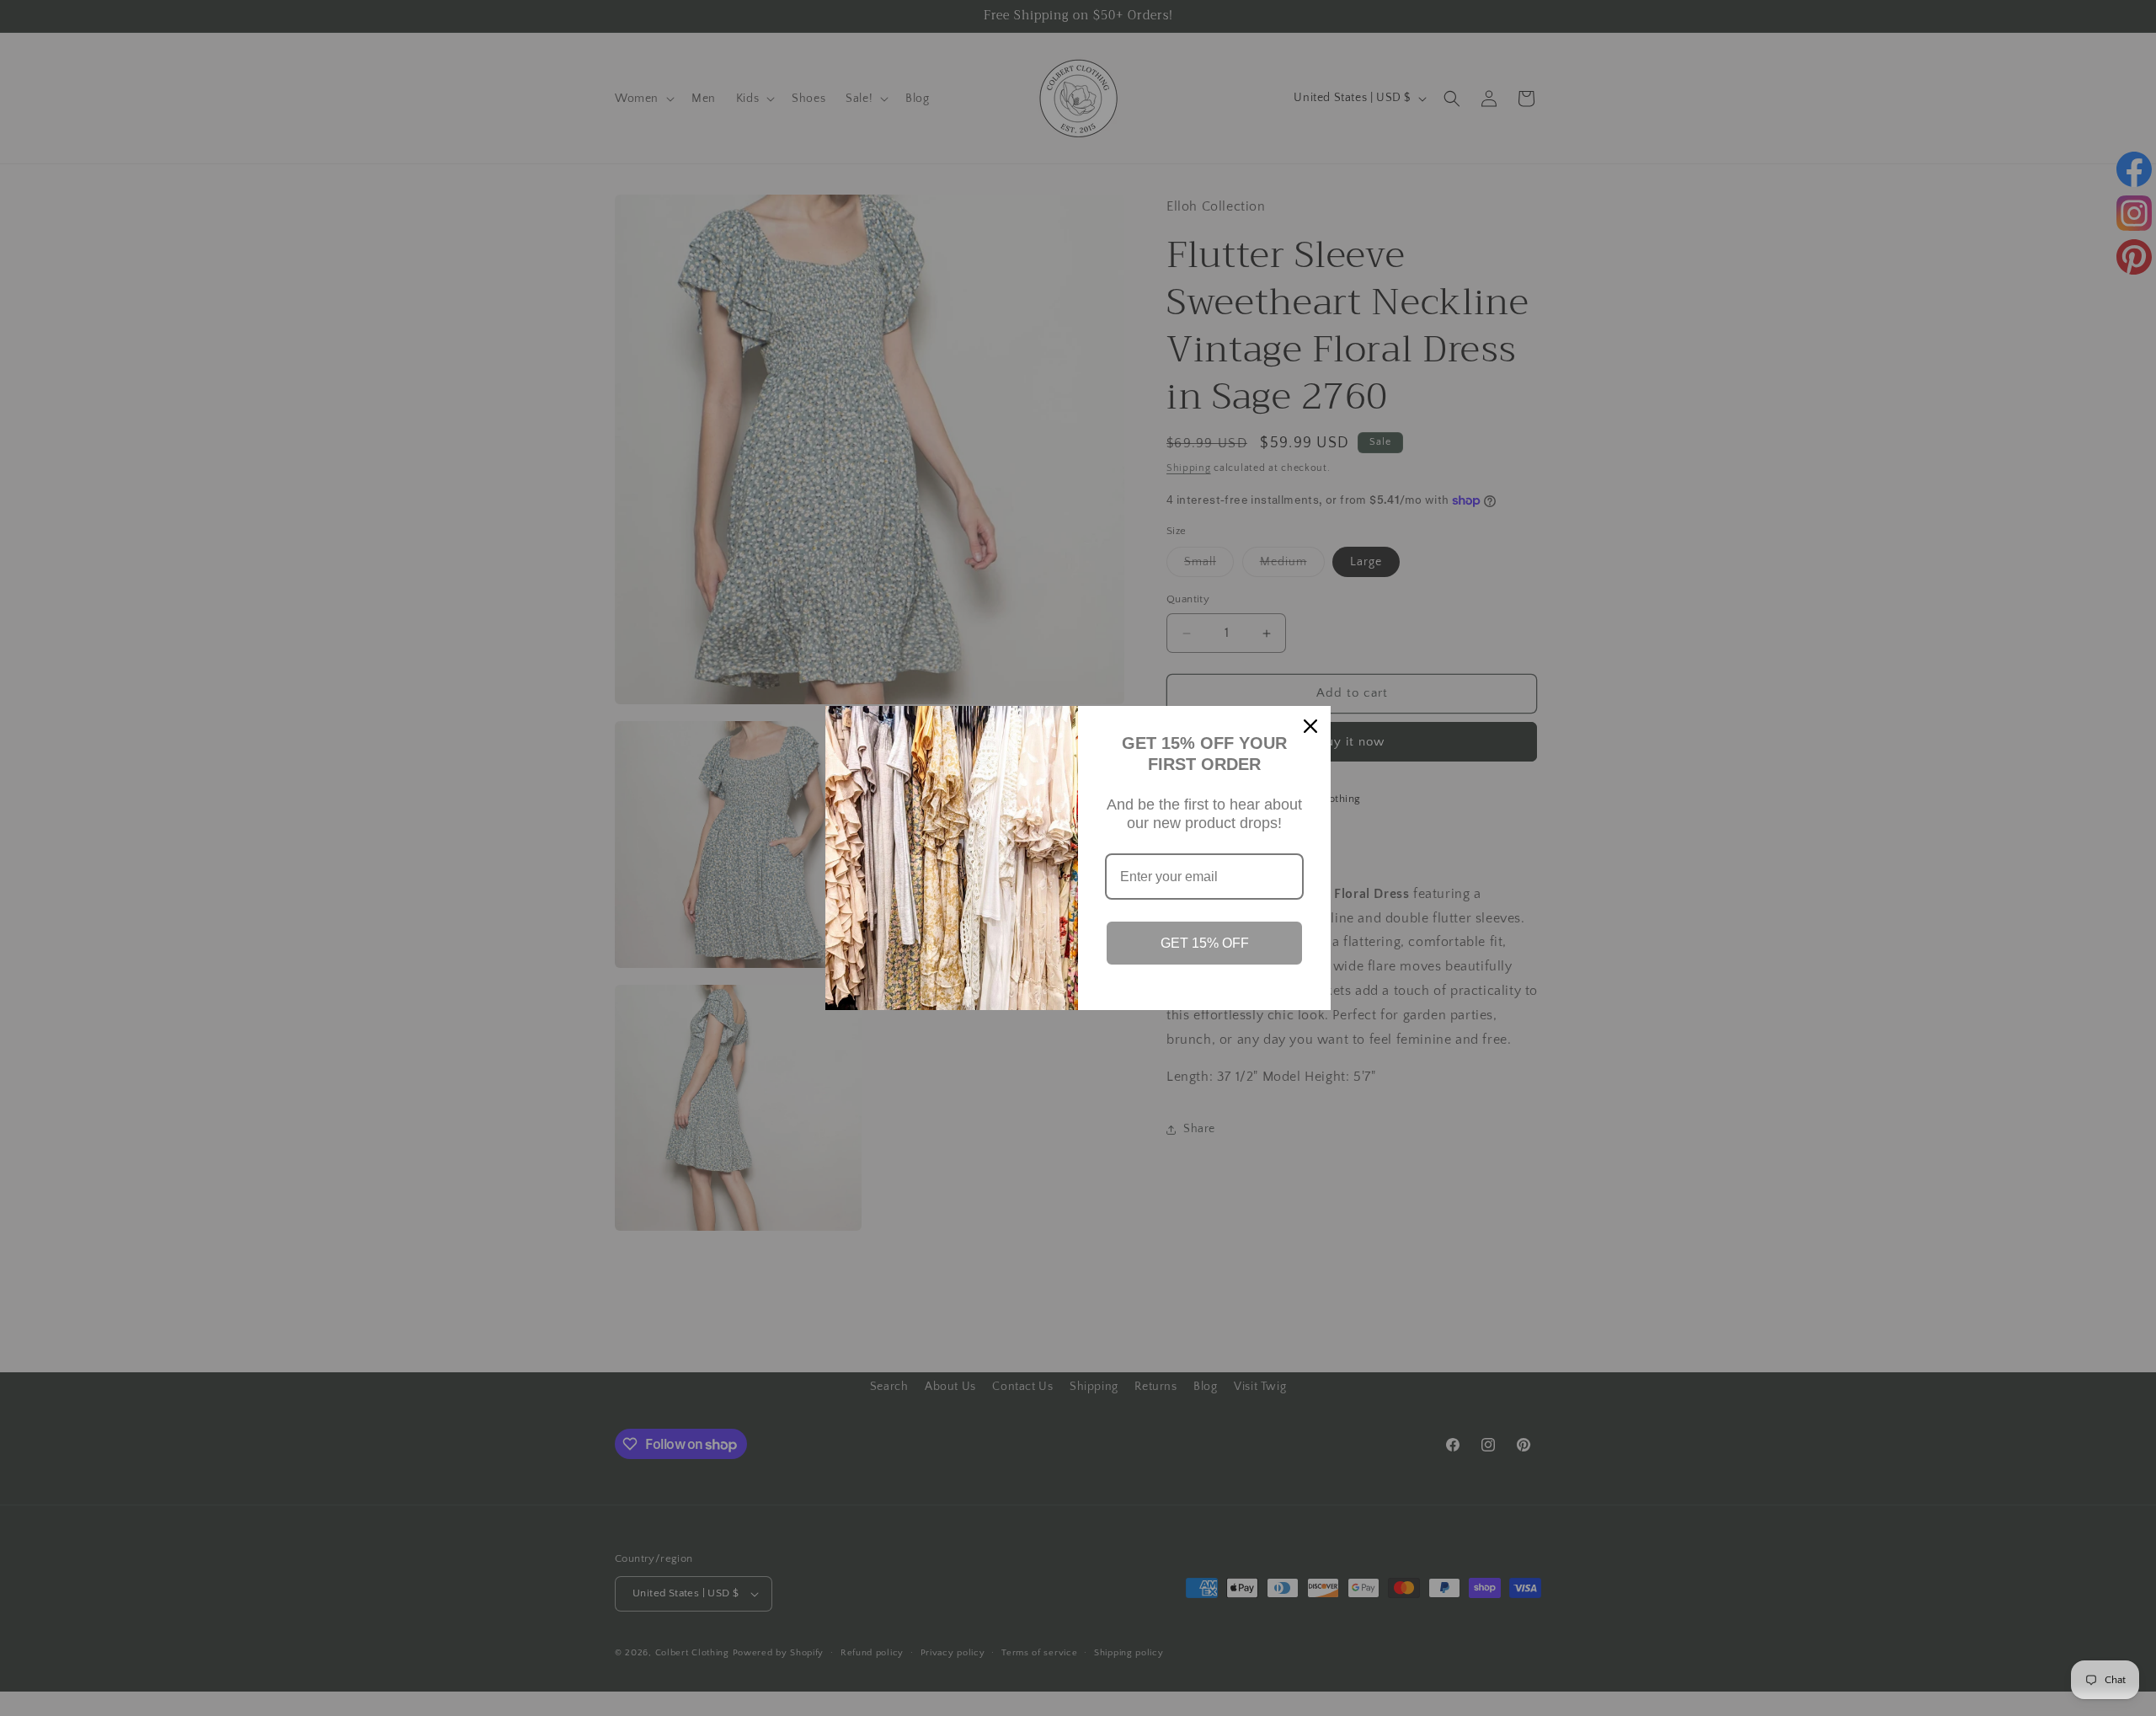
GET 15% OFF (1205, 943)
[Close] (1310, 726)
